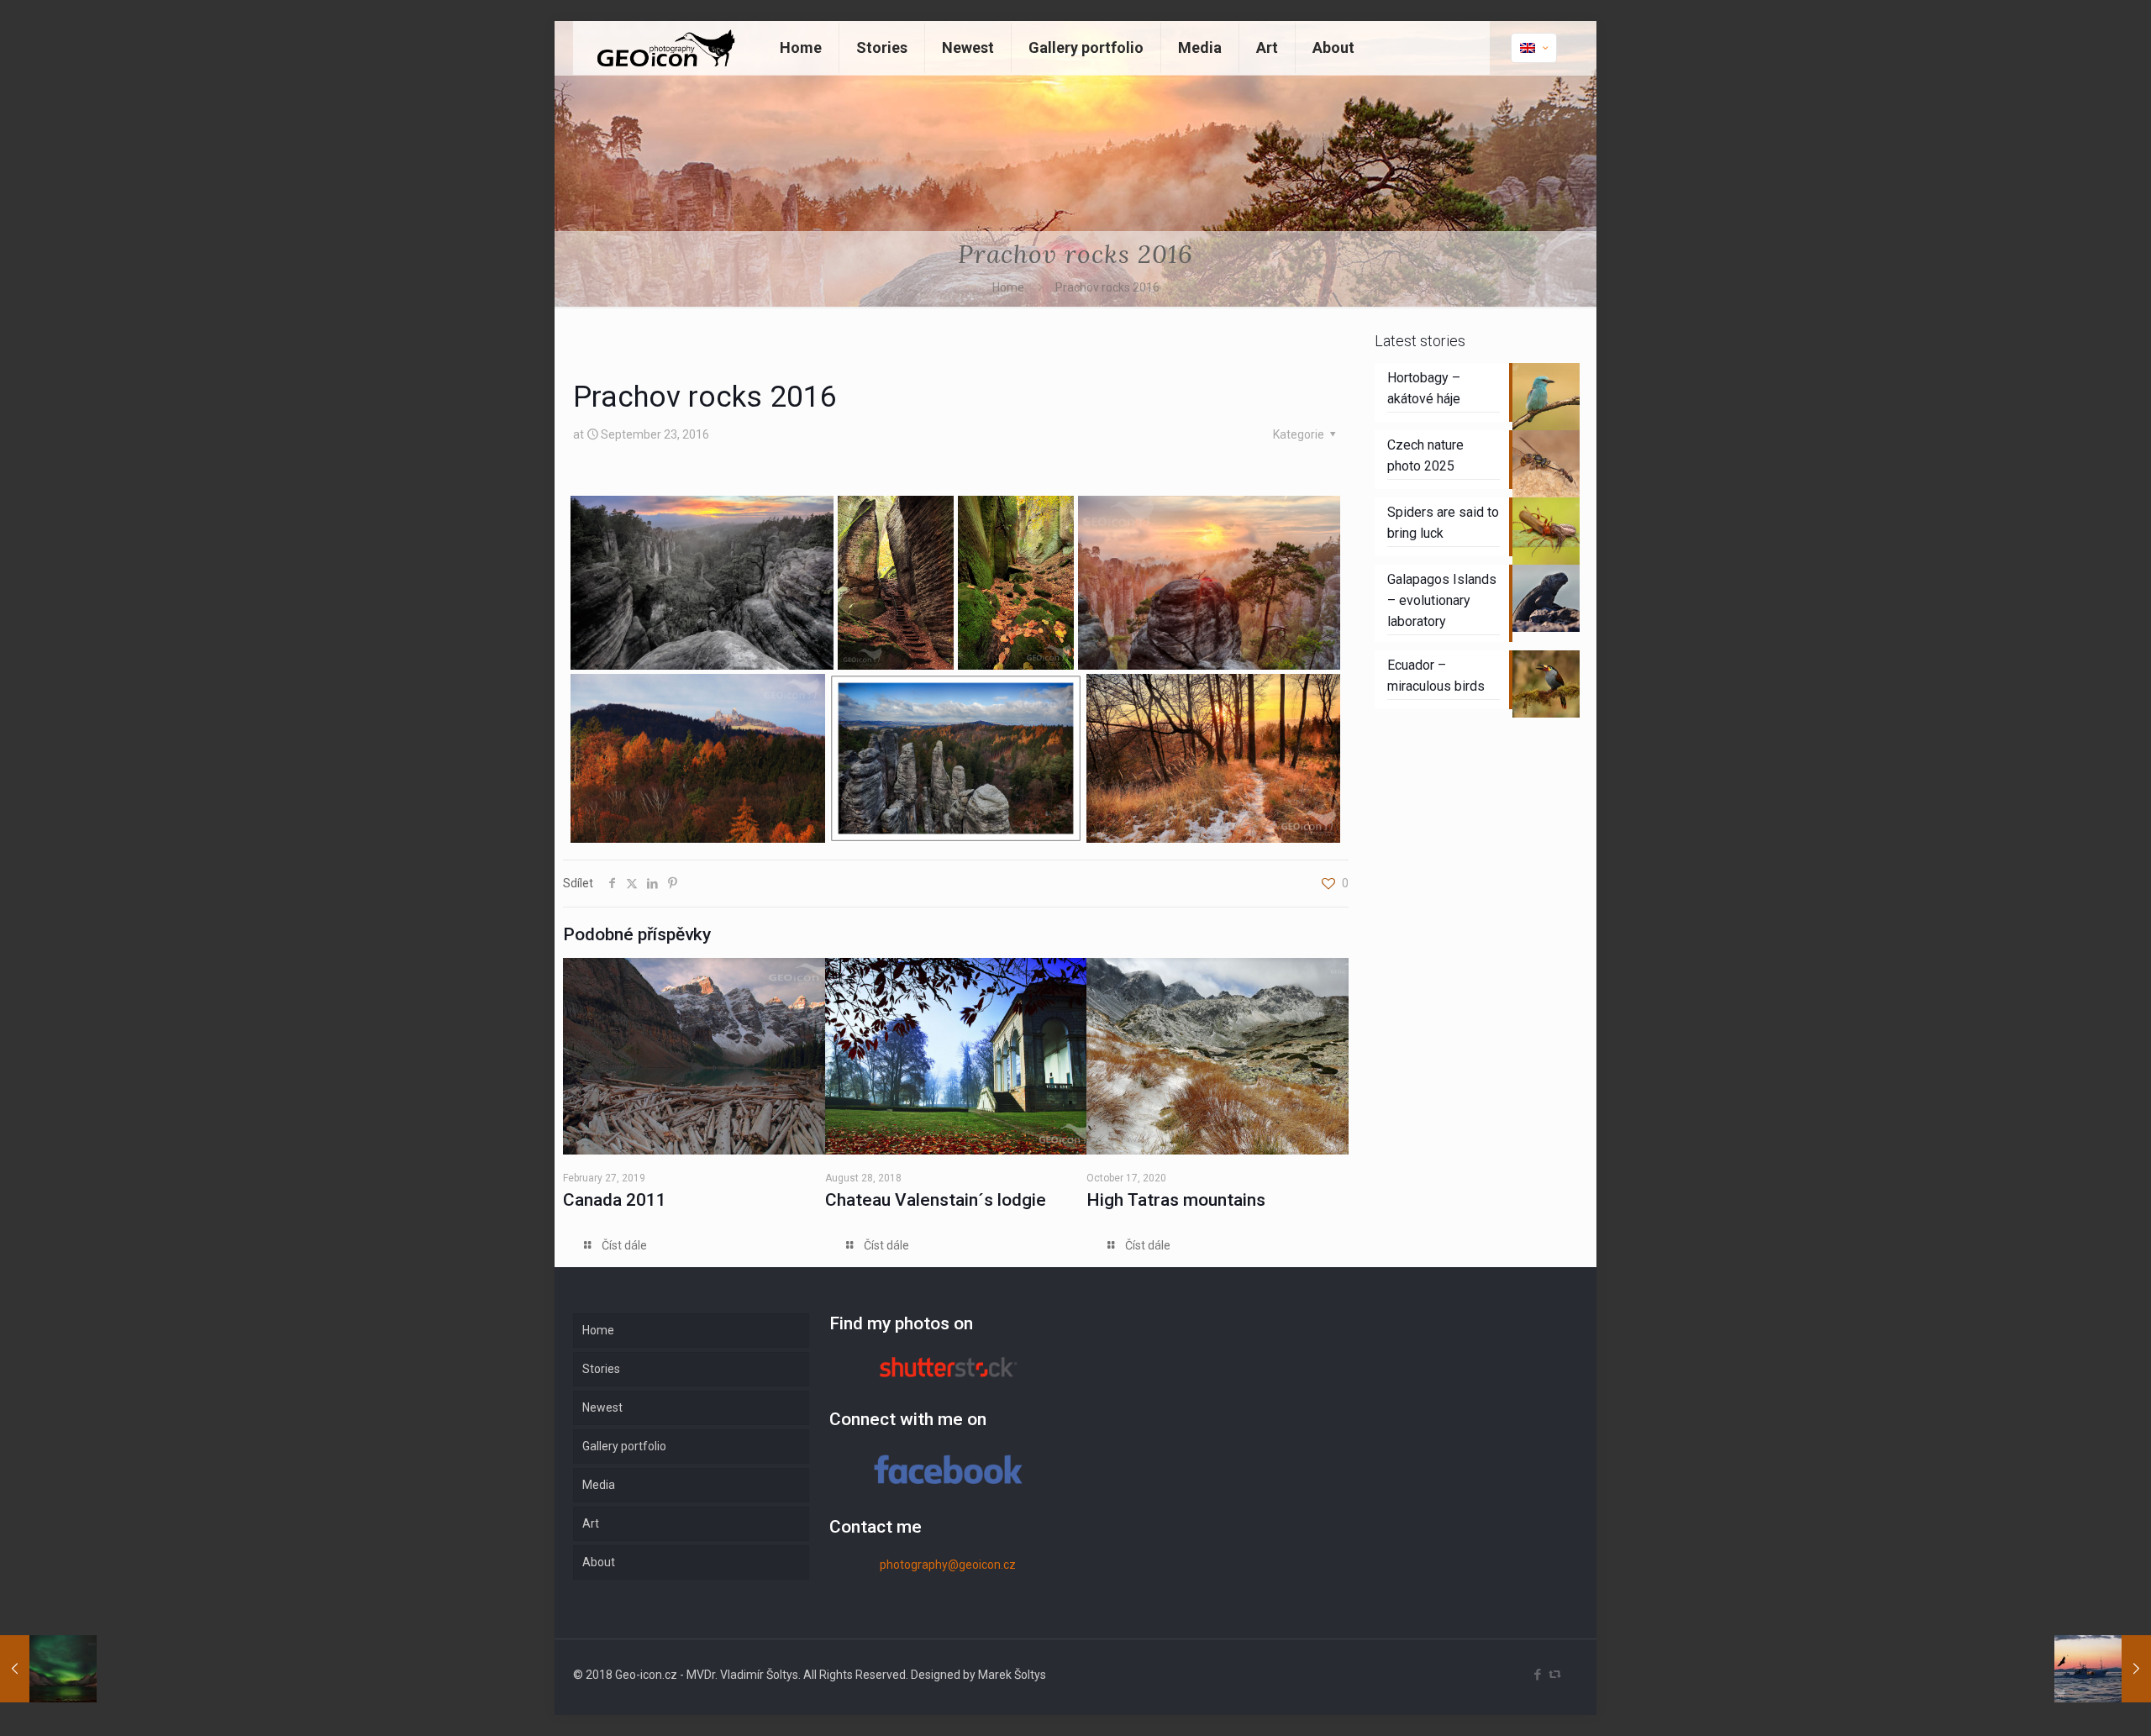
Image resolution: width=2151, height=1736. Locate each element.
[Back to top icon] (2070, 1702)
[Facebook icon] (1537, 1675)
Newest (602, 1407)
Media (599, 1485)
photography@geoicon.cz (948, 1565)
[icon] (1555, 1675)
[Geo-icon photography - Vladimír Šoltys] (664, 48)
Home (1008, 287)
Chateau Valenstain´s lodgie (936, 1200)
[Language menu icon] (1534, 48)
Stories (601, 1369)
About (599, 1562)
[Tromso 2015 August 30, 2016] (48, 1669)
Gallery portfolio (624, 1446)
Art (591, 1523)
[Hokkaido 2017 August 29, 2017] (2103, 1669)
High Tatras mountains (1176, 1200)
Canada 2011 (615, 1200)
